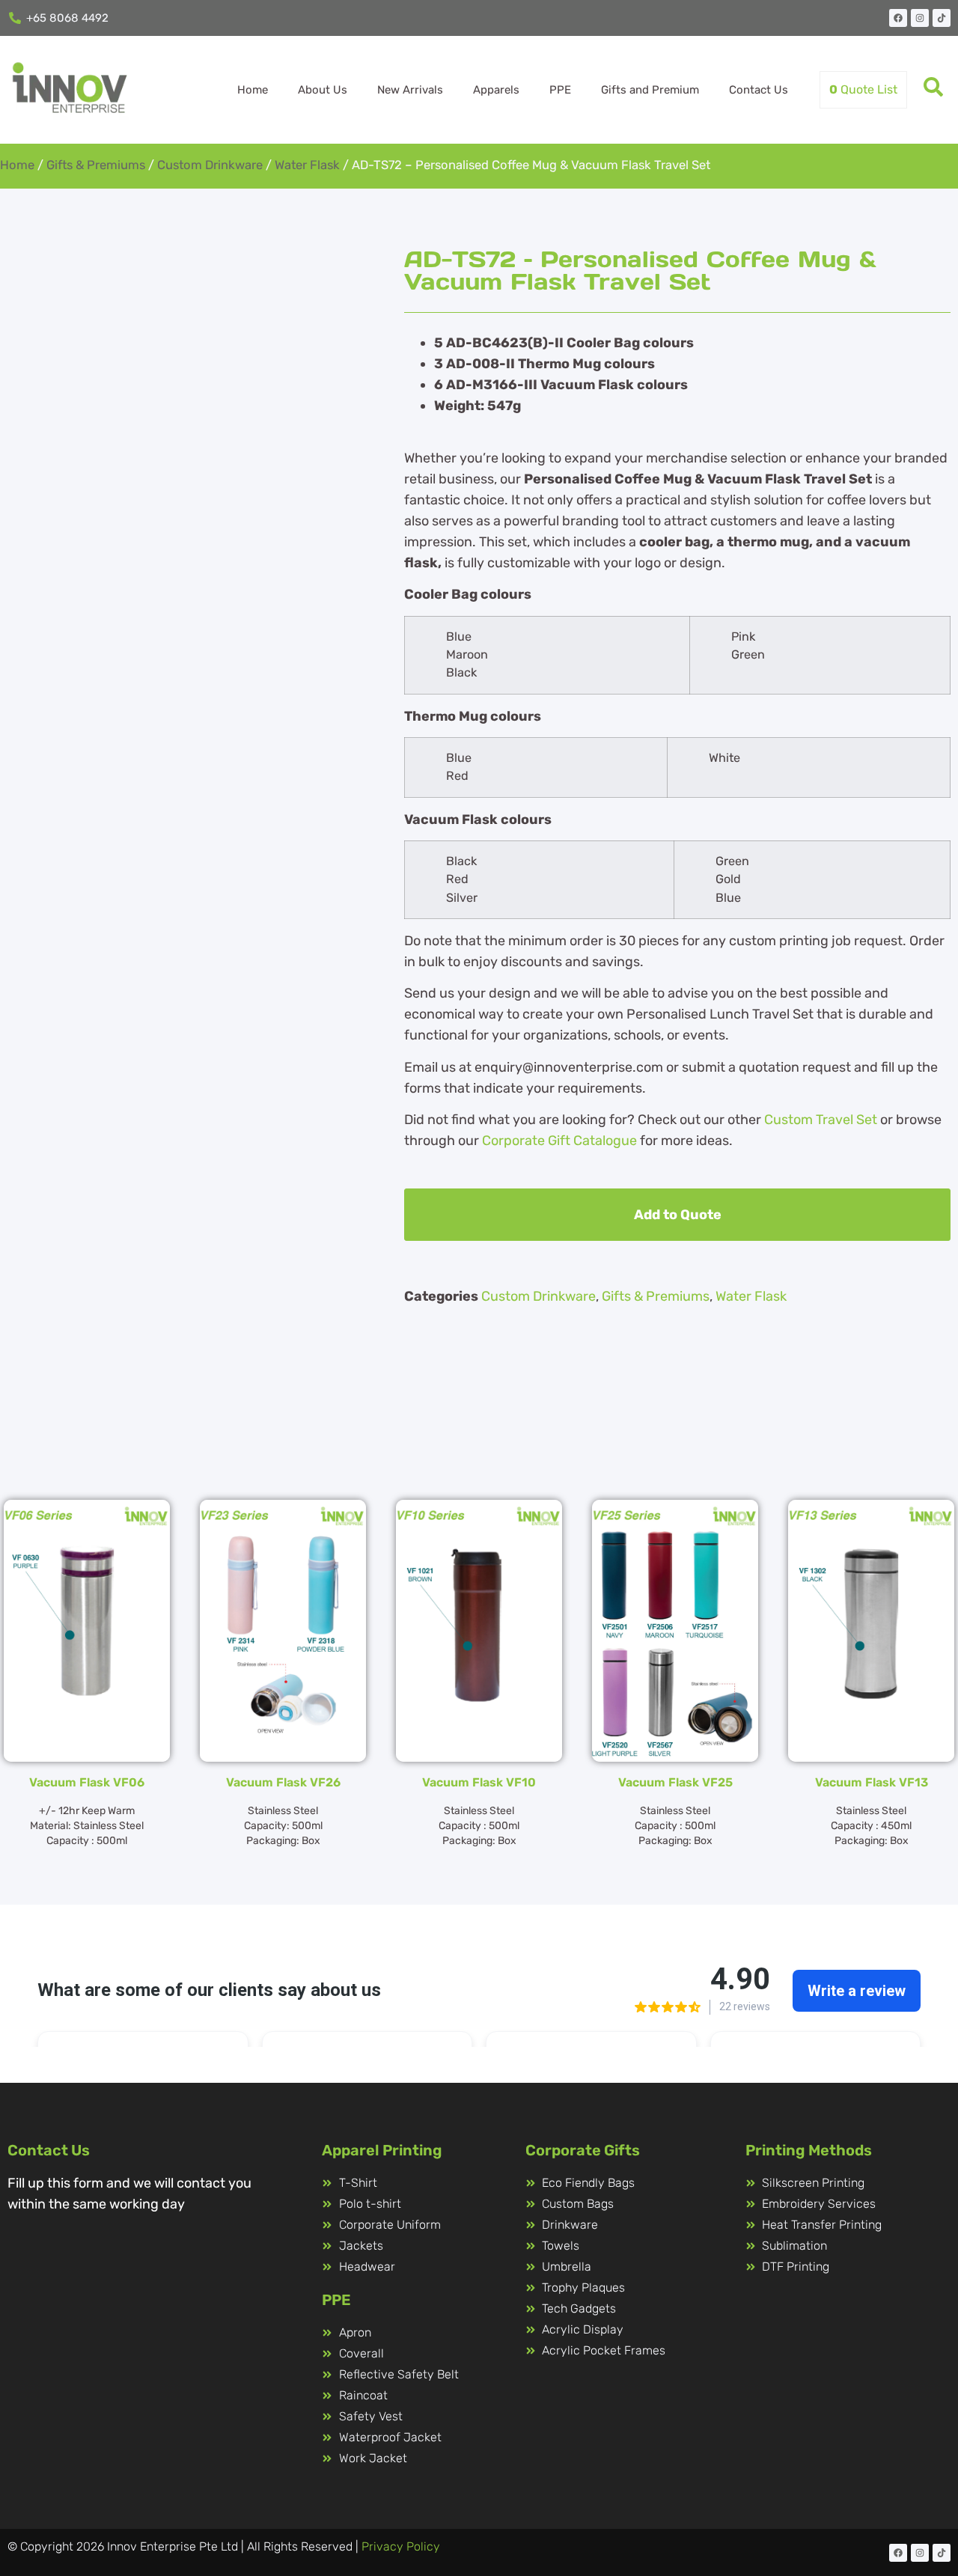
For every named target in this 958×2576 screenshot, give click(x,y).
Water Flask (307, 165)
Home (253, 90)
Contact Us (759, 90)
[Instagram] (920, 18)
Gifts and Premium (650, 90)
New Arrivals (410, 90)
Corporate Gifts (583, 2150)
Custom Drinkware (210, 165)
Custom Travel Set (821, 1120)
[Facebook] (898, 18)
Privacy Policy (401, 2546)
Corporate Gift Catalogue (559, 1141)
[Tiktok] (942, 18)
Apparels (496, 90)
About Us (323, 90)
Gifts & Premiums (96, 165)
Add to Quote (678, 1215)
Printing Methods (809, 2150)
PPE (560, 90)
